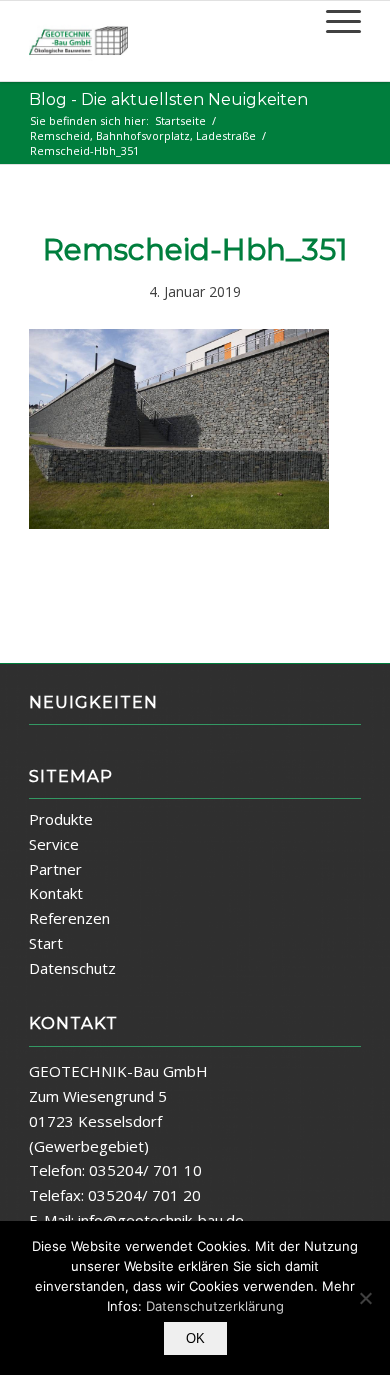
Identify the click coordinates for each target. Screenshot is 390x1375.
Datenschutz (72, 968)
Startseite (180, 120)
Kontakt (56, 893)
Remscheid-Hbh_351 (195, 249)
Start (46, 943)
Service (54, 844)
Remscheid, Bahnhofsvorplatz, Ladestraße (143, 135)
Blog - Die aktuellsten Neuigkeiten (168, 99)
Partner (55, 869)
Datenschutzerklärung (215, 1306)
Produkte (61, 819)
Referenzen (69, 918)
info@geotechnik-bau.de (161, 1220)
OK (195, 1338)
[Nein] (365, 1298)
